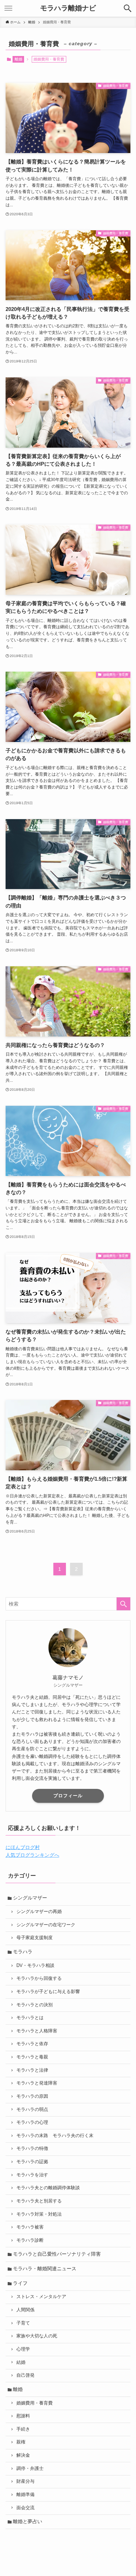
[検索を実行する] (123, 1604)
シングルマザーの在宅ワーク (46, 1925)
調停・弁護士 (30, 2469)
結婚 (21, 2362)
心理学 (23, 2349)
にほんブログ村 (23, 1847)
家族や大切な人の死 (37, 2336)
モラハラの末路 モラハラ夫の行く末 (55, 2136)
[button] (128, 8)
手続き (23, 2429)
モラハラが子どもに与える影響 (48, 1992)
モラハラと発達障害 (37, 2083)
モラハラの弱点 (32, 2110)
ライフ (20, 2283)
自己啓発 (25, 2375)
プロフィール (68, 1796)
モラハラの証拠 (32, 2162)
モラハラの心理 (32, 2122)
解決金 (23, 2455)
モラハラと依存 (32, 2044)
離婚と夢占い (28, 2521)
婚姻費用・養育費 (35, 2403)
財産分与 (25, 2481)
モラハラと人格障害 (37, 2031)
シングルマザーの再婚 (39, 1912)
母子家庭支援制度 (35, 1938)
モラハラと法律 (32, 2070)
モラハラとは (30, 2018)
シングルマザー (30, 1898)
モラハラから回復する (39, 1978)
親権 (21, 2442)
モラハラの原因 (32, 2096)
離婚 (18, 59)
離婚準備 (25, 2495)
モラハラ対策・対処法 (39, 2214)
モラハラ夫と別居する (39, 2201)
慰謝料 (23, 2416)
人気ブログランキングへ (32, 1855)
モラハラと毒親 (32, 2057)
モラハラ (23, 1952)
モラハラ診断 (30, 2240)
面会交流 (25, 2508)
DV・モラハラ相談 (35, 1966)
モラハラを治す (32, 2175)
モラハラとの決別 (35, 2005)
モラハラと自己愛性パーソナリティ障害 (57, 2254)
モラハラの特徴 (32, 2149)
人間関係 (25, 2310)
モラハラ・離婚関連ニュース (45, 2269)
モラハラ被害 (30, 2227)
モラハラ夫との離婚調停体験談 (48, 2188)
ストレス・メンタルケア (41, 2297)
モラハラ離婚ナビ (68, 8)
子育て (23, 2323)
